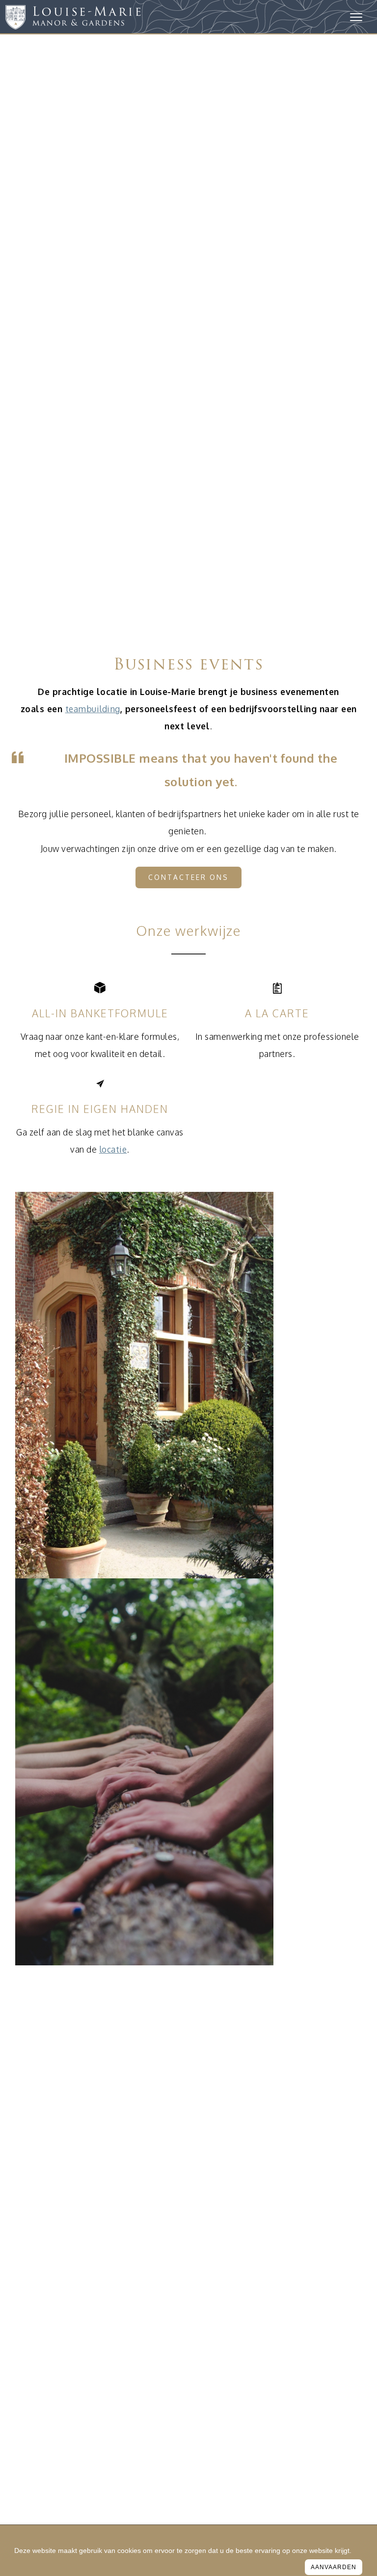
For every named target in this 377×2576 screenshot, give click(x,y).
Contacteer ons (188, 877)
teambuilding (93, 709)
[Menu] (356, 17)
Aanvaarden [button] (334, 2567)
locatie (113, 1149)
